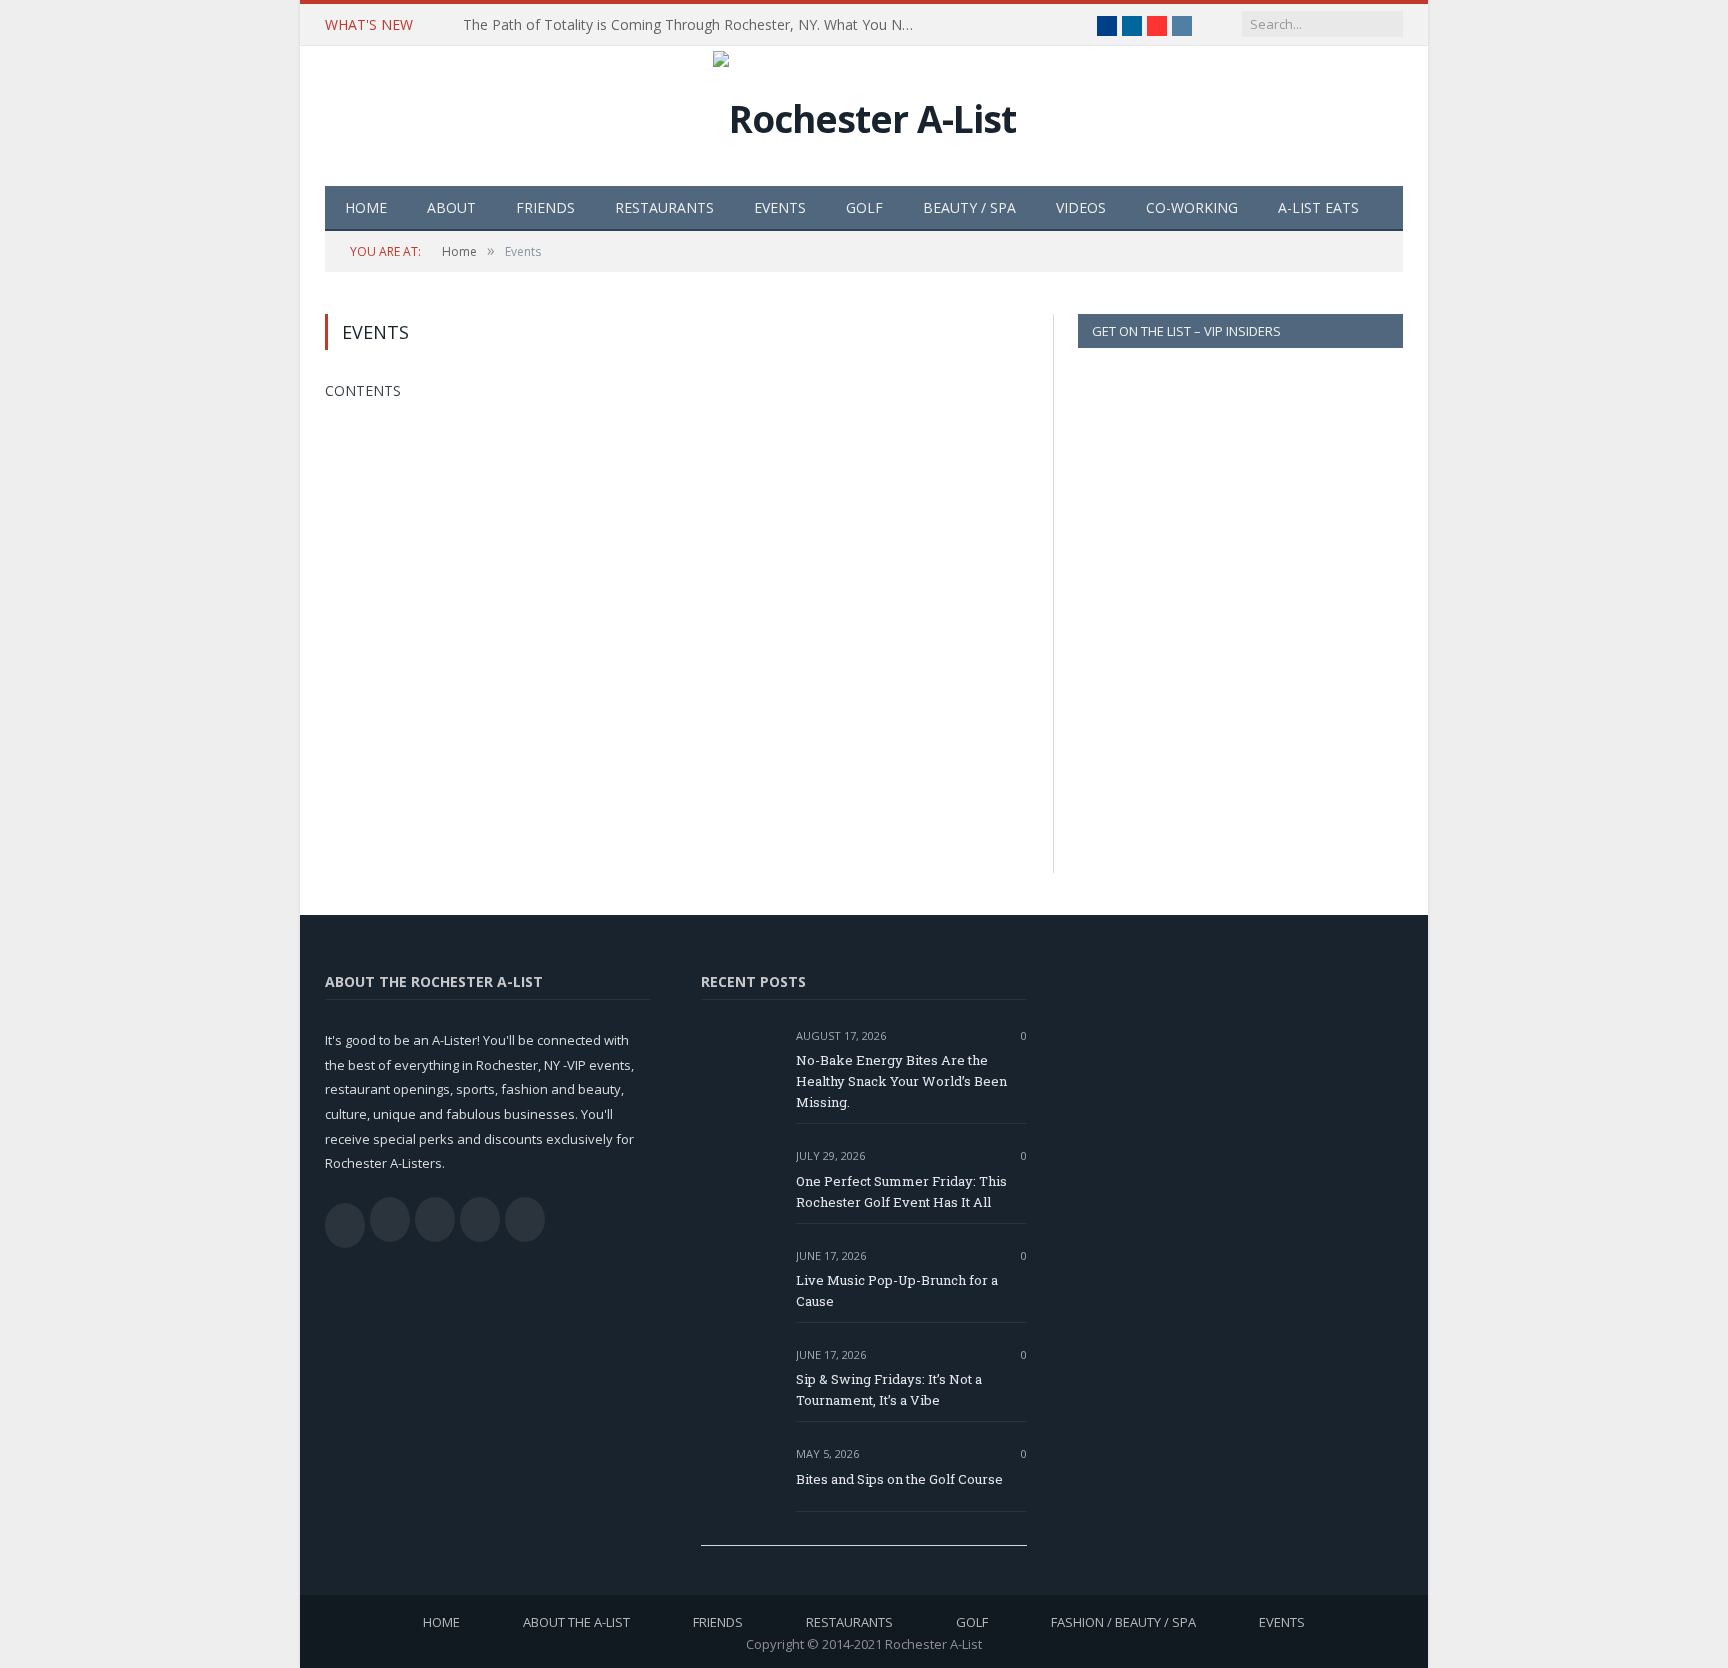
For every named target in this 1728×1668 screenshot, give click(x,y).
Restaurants (664, 207)
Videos (1081, 207)
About (451, 207)
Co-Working (1192, 207)
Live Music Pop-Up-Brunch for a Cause (897, 1290)
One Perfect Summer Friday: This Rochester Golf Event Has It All (901, 1191)
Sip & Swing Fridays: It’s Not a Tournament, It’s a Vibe (889, 1389)
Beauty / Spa (969, 207)
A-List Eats (1318, 207)
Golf (864, 207)
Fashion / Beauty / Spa (1123, 1622)
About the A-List (576, 1622)
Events (780, 207)
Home (366, 207)
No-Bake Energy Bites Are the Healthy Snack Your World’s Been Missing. (901, 1081)
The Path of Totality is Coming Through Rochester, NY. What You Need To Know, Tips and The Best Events (693, 25)
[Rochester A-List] (864, 113)
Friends (545, 207)
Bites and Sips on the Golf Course (899, 1479)
